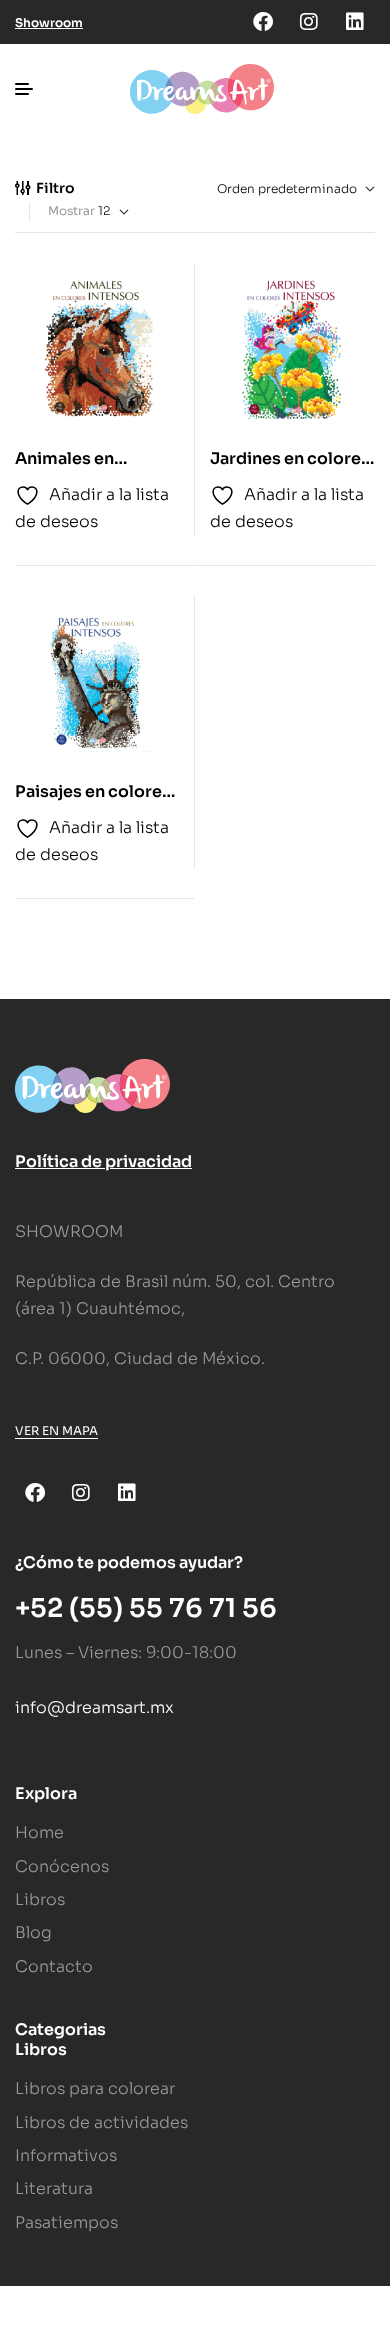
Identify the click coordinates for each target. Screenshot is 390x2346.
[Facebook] (263, 22)
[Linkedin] (355, 22)
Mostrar (71, 210)
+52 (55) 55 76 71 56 (146, 1608)
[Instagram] (309, 22)
